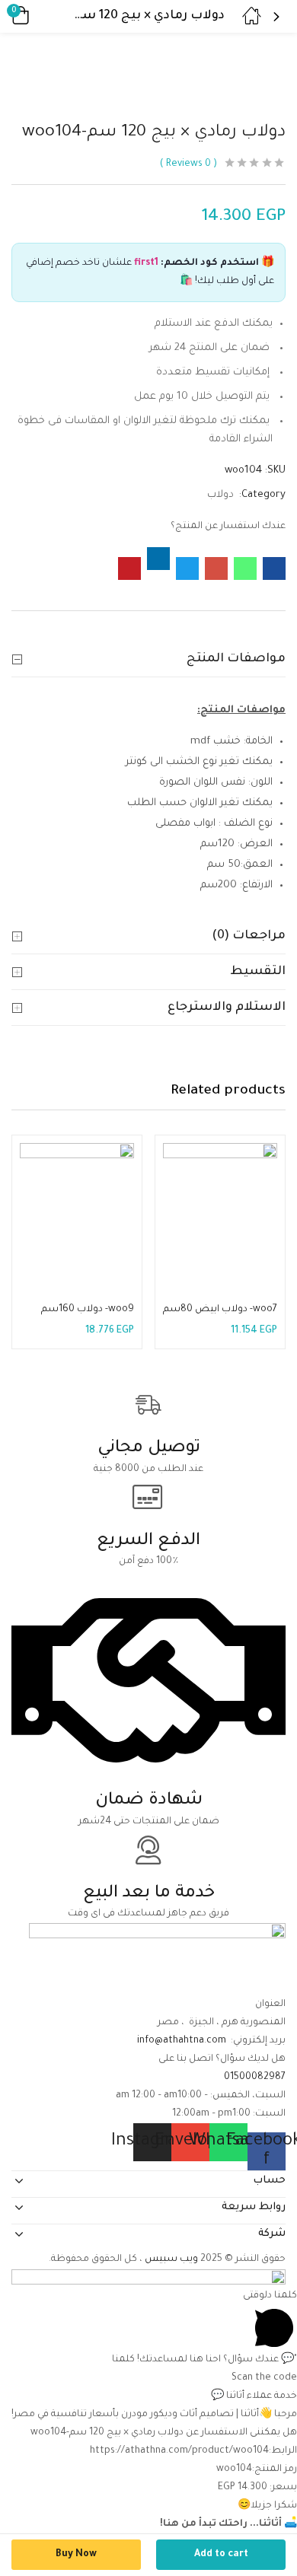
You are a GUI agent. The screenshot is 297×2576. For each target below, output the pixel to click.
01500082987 (255, 2078)
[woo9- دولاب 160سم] (77, 1200)
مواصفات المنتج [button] (236, 659)
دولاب (220, 495)
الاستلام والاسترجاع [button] (227, 1008)
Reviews (188, 164)
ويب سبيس (172, 2259)
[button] (42, 16)
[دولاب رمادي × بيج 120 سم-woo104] (274, 568)
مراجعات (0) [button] (249, 936)
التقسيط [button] (258, 972)
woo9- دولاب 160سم (88, 1310)
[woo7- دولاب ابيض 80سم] (220, 1200)
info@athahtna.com (182, 2041)
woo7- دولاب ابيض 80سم (220, 1310)
